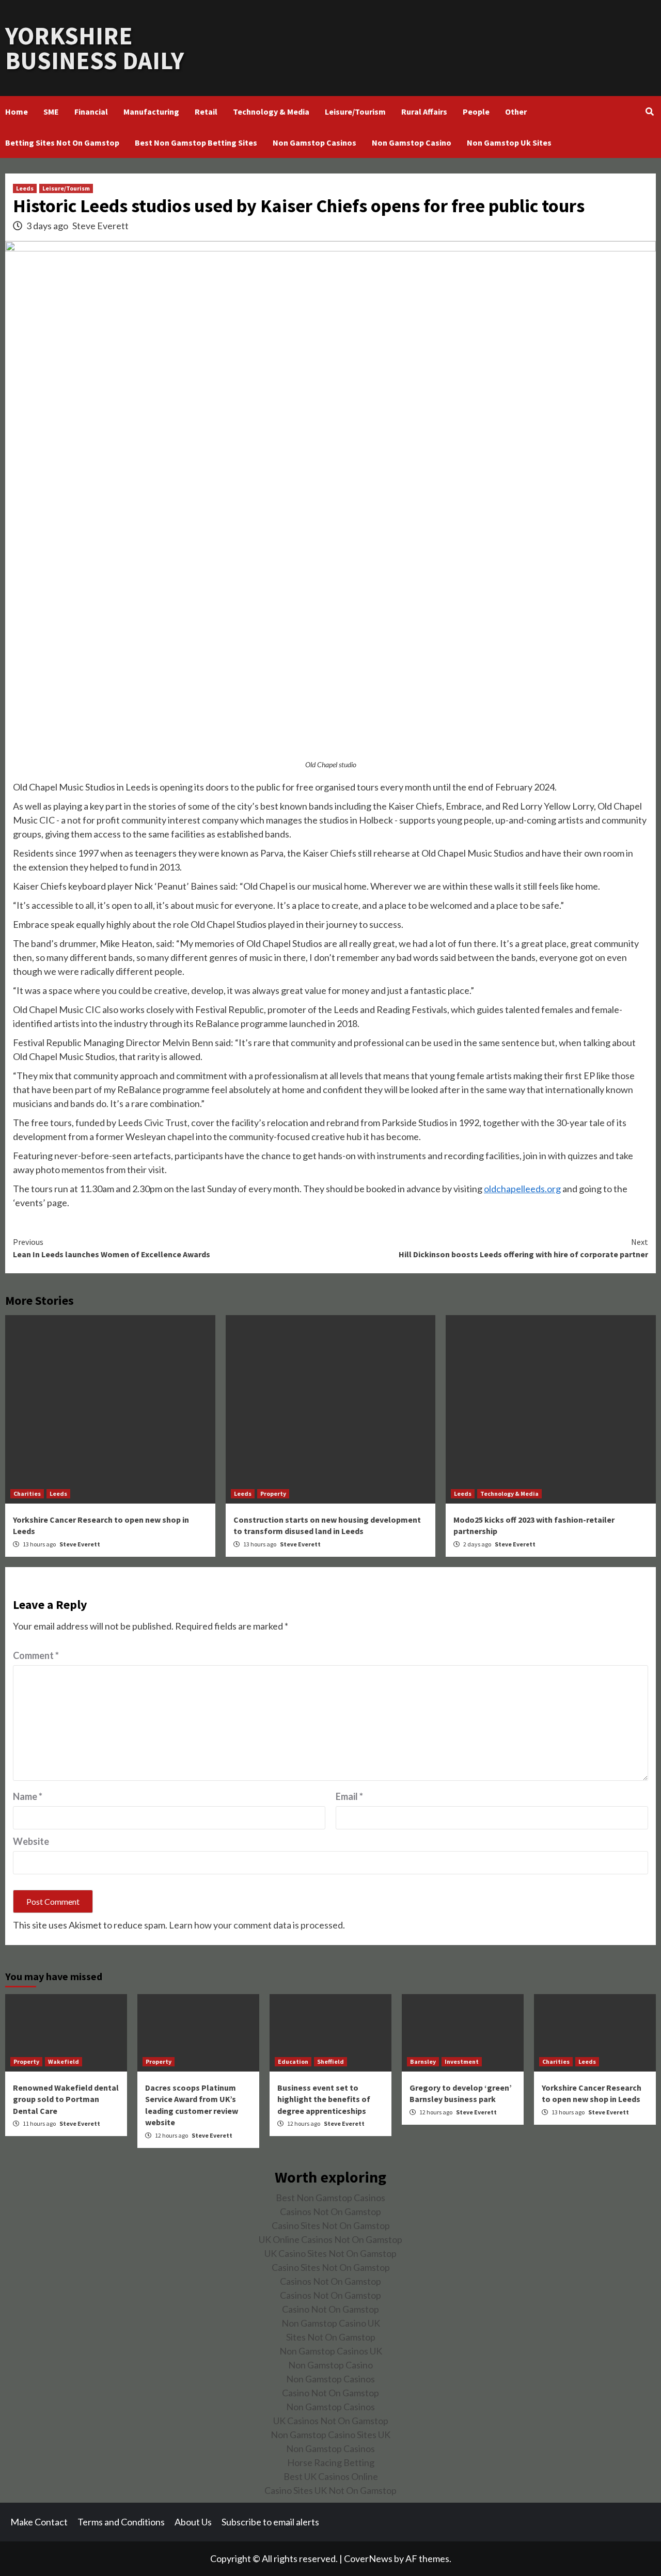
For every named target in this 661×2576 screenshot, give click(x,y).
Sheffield (330, 2061)
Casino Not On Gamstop (330, 2309)
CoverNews (368, 2558)
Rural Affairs (424, 112)
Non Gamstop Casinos (314, 143)
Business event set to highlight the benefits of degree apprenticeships (324, 2099)
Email (349, 1796)
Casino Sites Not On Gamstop (331, 2225)
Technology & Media (271, 112)
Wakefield (64, 2061)
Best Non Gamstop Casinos (330, 2198)
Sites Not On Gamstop (331, 2337)
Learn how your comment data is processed (256, 1925)
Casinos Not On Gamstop (330, 2211)
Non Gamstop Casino (412, 143)
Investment (462, 2061)
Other (516, 112)
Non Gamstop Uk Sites (509, 143)
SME (51, 112)
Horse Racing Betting (331, 2462)
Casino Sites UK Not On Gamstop (330, 2490)
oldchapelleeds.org (522, 1189)
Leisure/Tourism (355, 112)
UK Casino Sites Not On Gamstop (330, 2253)
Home (17, 112)
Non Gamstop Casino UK (331, 2323)
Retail (206, 112)
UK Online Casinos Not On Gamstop (330, 2239)
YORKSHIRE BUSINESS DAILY (95, 48)
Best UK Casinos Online (331, 2476)
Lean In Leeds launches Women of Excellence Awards (112, 1248)
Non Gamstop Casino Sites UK (330, 2435)
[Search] (649, 112)
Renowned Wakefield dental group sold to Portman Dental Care (66, 2099)
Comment (36, 1655)
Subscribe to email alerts (270, 2522)
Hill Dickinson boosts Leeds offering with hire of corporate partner (523, 1248)
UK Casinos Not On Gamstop (331, 2421)
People (476, 112)
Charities (27, 1494)
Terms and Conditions (121, 2522)
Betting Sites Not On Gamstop (62, 143)
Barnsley (423, 2061)
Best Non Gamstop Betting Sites (196, 143)
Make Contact (39, 2522)
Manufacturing (151, 112)
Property (273, 1494)
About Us (193, 2522)
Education (293, 2061)
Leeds (25, 188)
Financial (91, 112)
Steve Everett (100, 226)
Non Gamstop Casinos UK (331, 2351)
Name (28, 1796)
